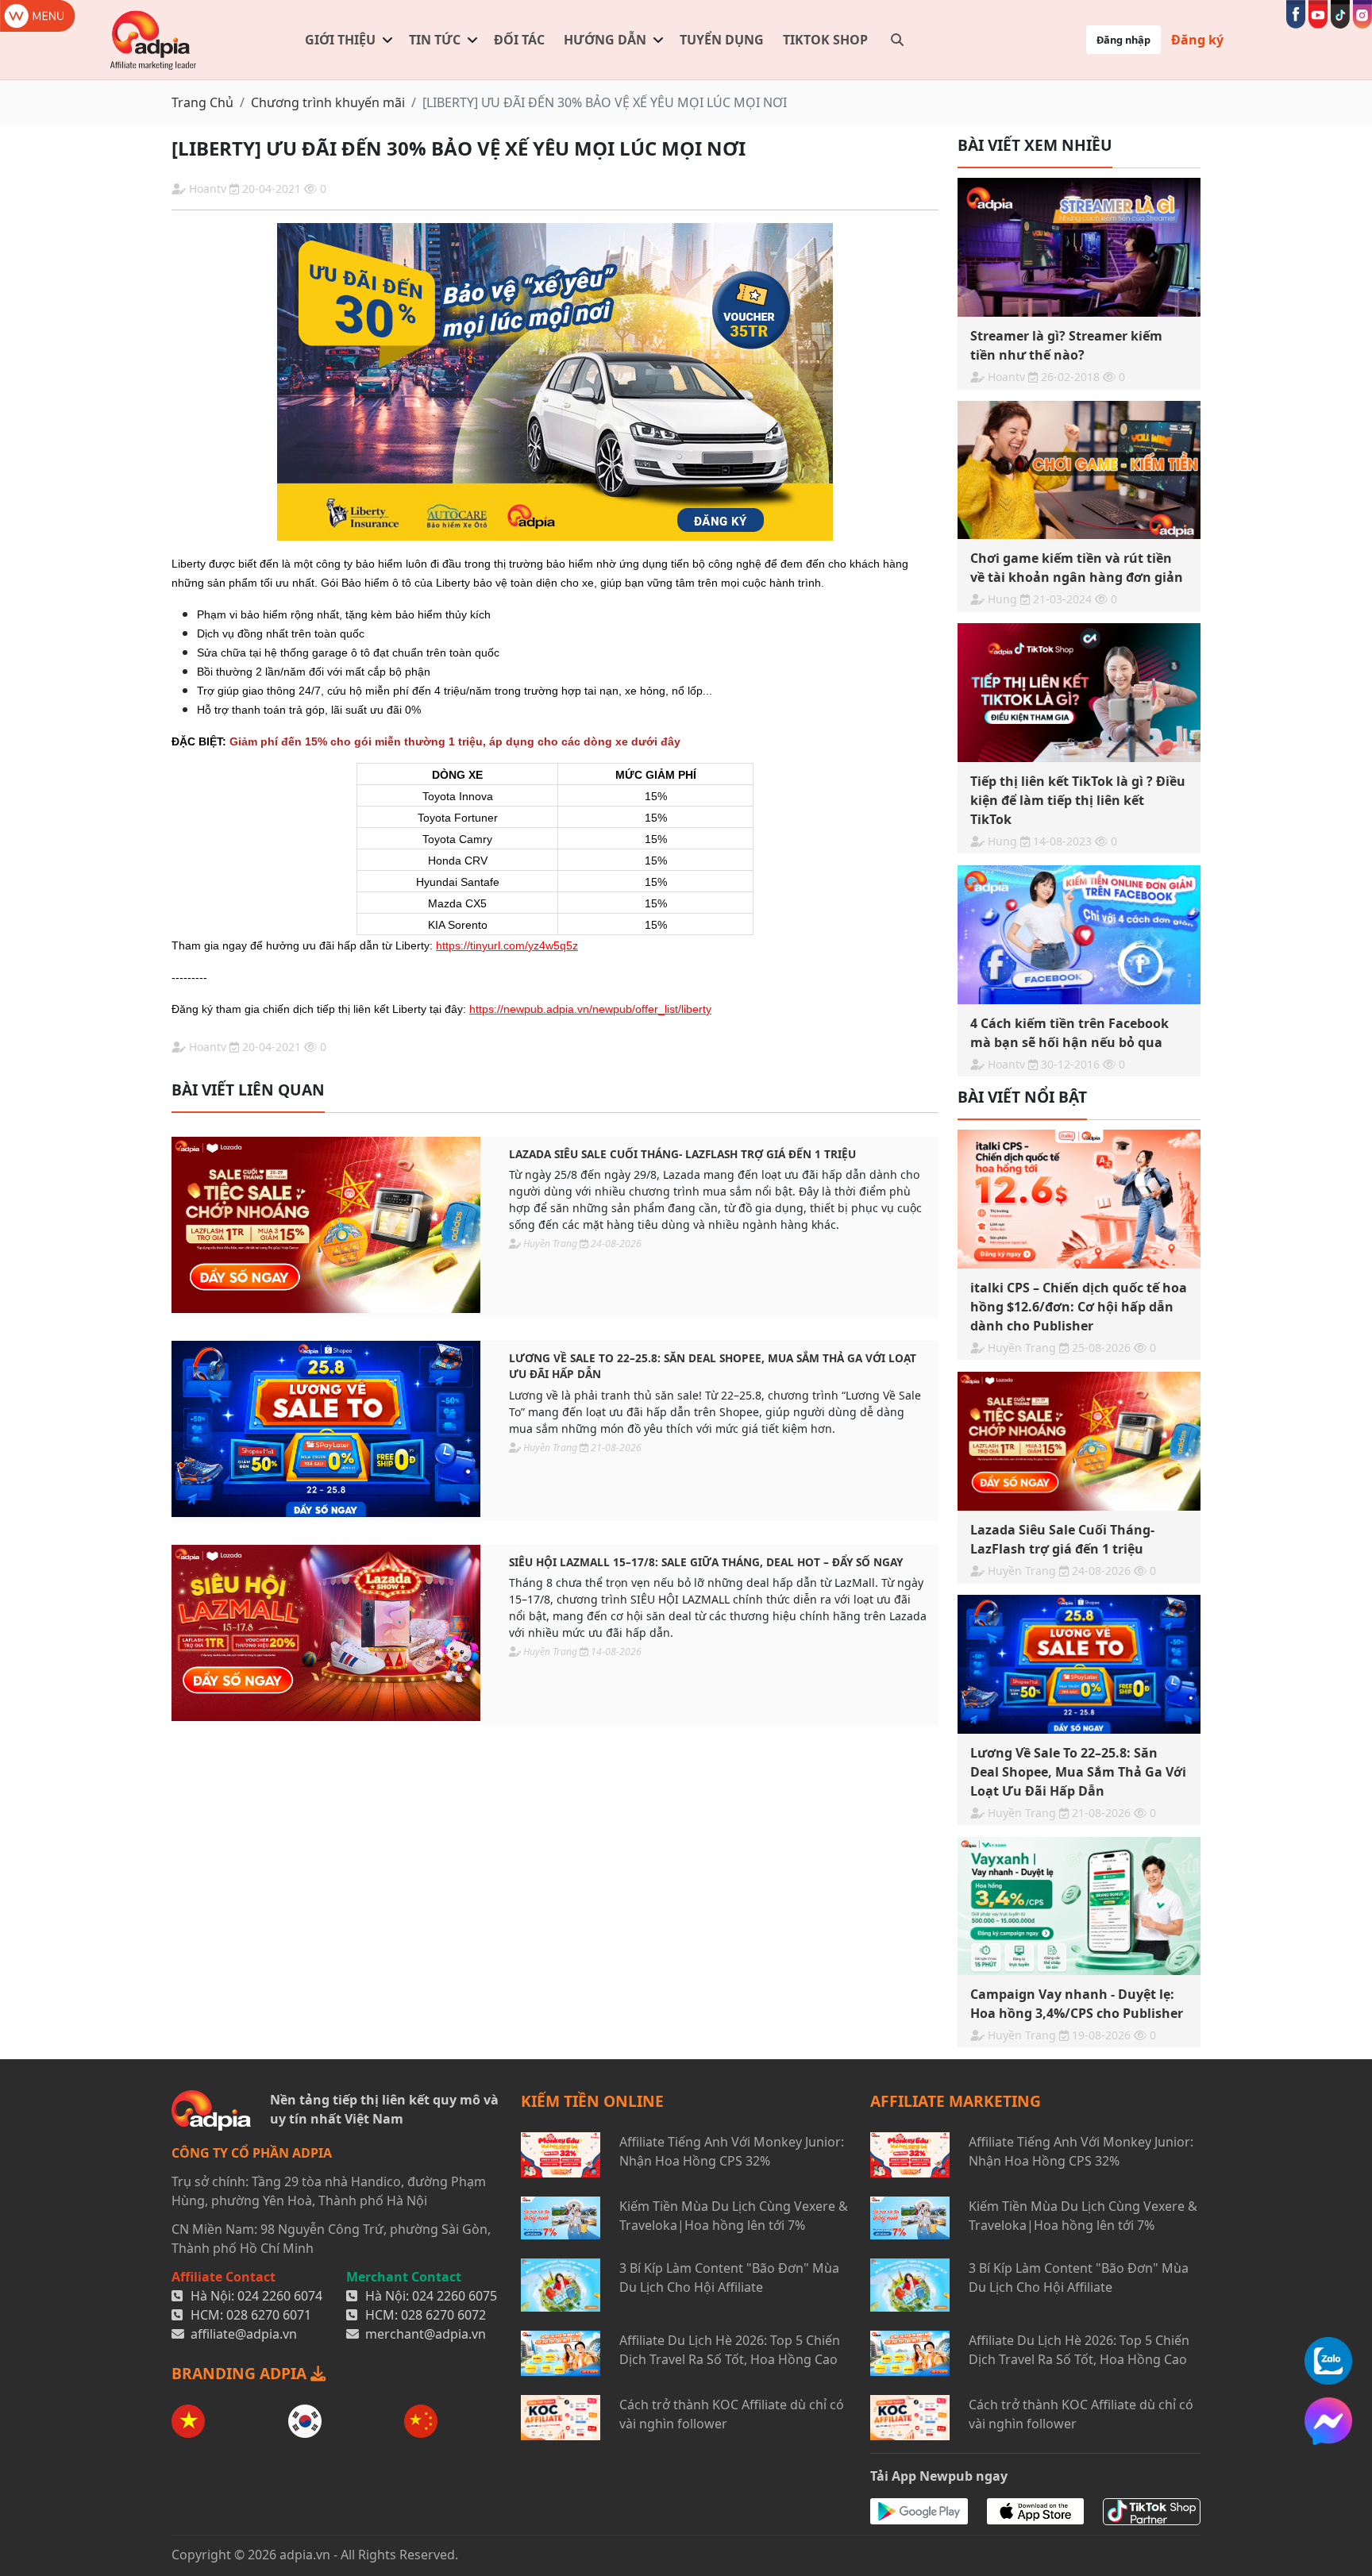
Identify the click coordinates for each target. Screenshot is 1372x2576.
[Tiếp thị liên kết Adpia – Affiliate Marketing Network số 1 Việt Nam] (154, 40)
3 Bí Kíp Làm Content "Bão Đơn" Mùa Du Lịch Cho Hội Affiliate (729, 2278)
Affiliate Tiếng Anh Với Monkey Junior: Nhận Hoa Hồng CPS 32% (732, 2151)
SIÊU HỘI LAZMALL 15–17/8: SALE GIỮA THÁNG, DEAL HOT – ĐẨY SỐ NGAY (706, 1562)
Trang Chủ (202, 102)
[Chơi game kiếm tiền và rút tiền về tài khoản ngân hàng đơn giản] (1079, 470)
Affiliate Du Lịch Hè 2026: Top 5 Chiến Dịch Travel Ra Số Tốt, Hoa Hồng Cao (730, 2350)
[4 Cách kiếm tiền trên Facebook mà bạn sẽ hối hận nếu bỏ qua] (1079, 935)
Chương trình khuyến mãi (328, 102)
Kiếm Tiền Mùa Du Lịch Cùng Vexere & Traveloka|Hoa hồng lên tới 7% (734, 2216)
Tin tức (435, 40)
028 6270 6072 (443, 2315)
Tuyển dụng (722, 40)
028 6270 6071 (269, 2315)
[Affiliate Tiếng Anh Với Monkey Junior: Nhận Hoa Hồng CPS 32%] (561, 2155)
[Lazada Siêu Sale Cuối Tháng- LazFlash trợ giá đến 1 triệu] (326, 1225)
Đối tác (519, 40)
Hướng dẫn (605, 40)
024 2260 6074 (280, 2296)
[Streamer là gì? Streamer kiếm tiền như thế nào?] (1079, 247)
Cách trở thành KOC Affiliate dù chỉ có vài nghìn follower (732, 2414)
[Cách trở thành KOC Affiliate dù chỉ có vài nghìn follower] (561, 2418)
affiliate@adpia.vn (244, 2334)
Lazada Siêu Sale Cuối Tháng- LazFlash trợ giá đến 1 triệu (682, 1154)
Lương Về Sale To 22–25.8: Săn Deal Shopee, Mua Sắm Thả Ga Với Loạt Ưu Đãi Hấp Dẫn (713, 1366)
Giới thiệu (340, 40)
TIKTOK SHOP (825, 40)
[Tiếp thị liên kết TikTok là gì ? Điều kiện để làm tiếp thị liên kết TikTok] (1079, 693)
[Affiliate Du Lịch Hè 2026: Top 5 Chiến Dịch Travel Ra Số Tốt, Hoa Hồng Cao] (561, 2353)
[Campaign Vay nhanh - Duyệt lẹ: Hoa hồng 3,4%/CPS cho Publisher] (1079, 1906)
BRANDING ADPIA (241, 2373)
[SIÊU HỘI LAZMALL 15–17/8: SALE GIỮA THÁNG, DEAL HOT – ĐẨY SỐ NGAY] (326, 1633)
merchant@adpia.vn (426, 2334)
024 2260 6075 (455, 2296)
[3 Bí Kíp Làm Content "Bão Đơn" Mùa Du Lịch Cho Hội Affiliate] (561, 2285)
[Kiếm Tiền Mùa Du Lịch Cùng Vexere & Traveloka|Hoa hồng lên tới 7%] (561, 2218)
